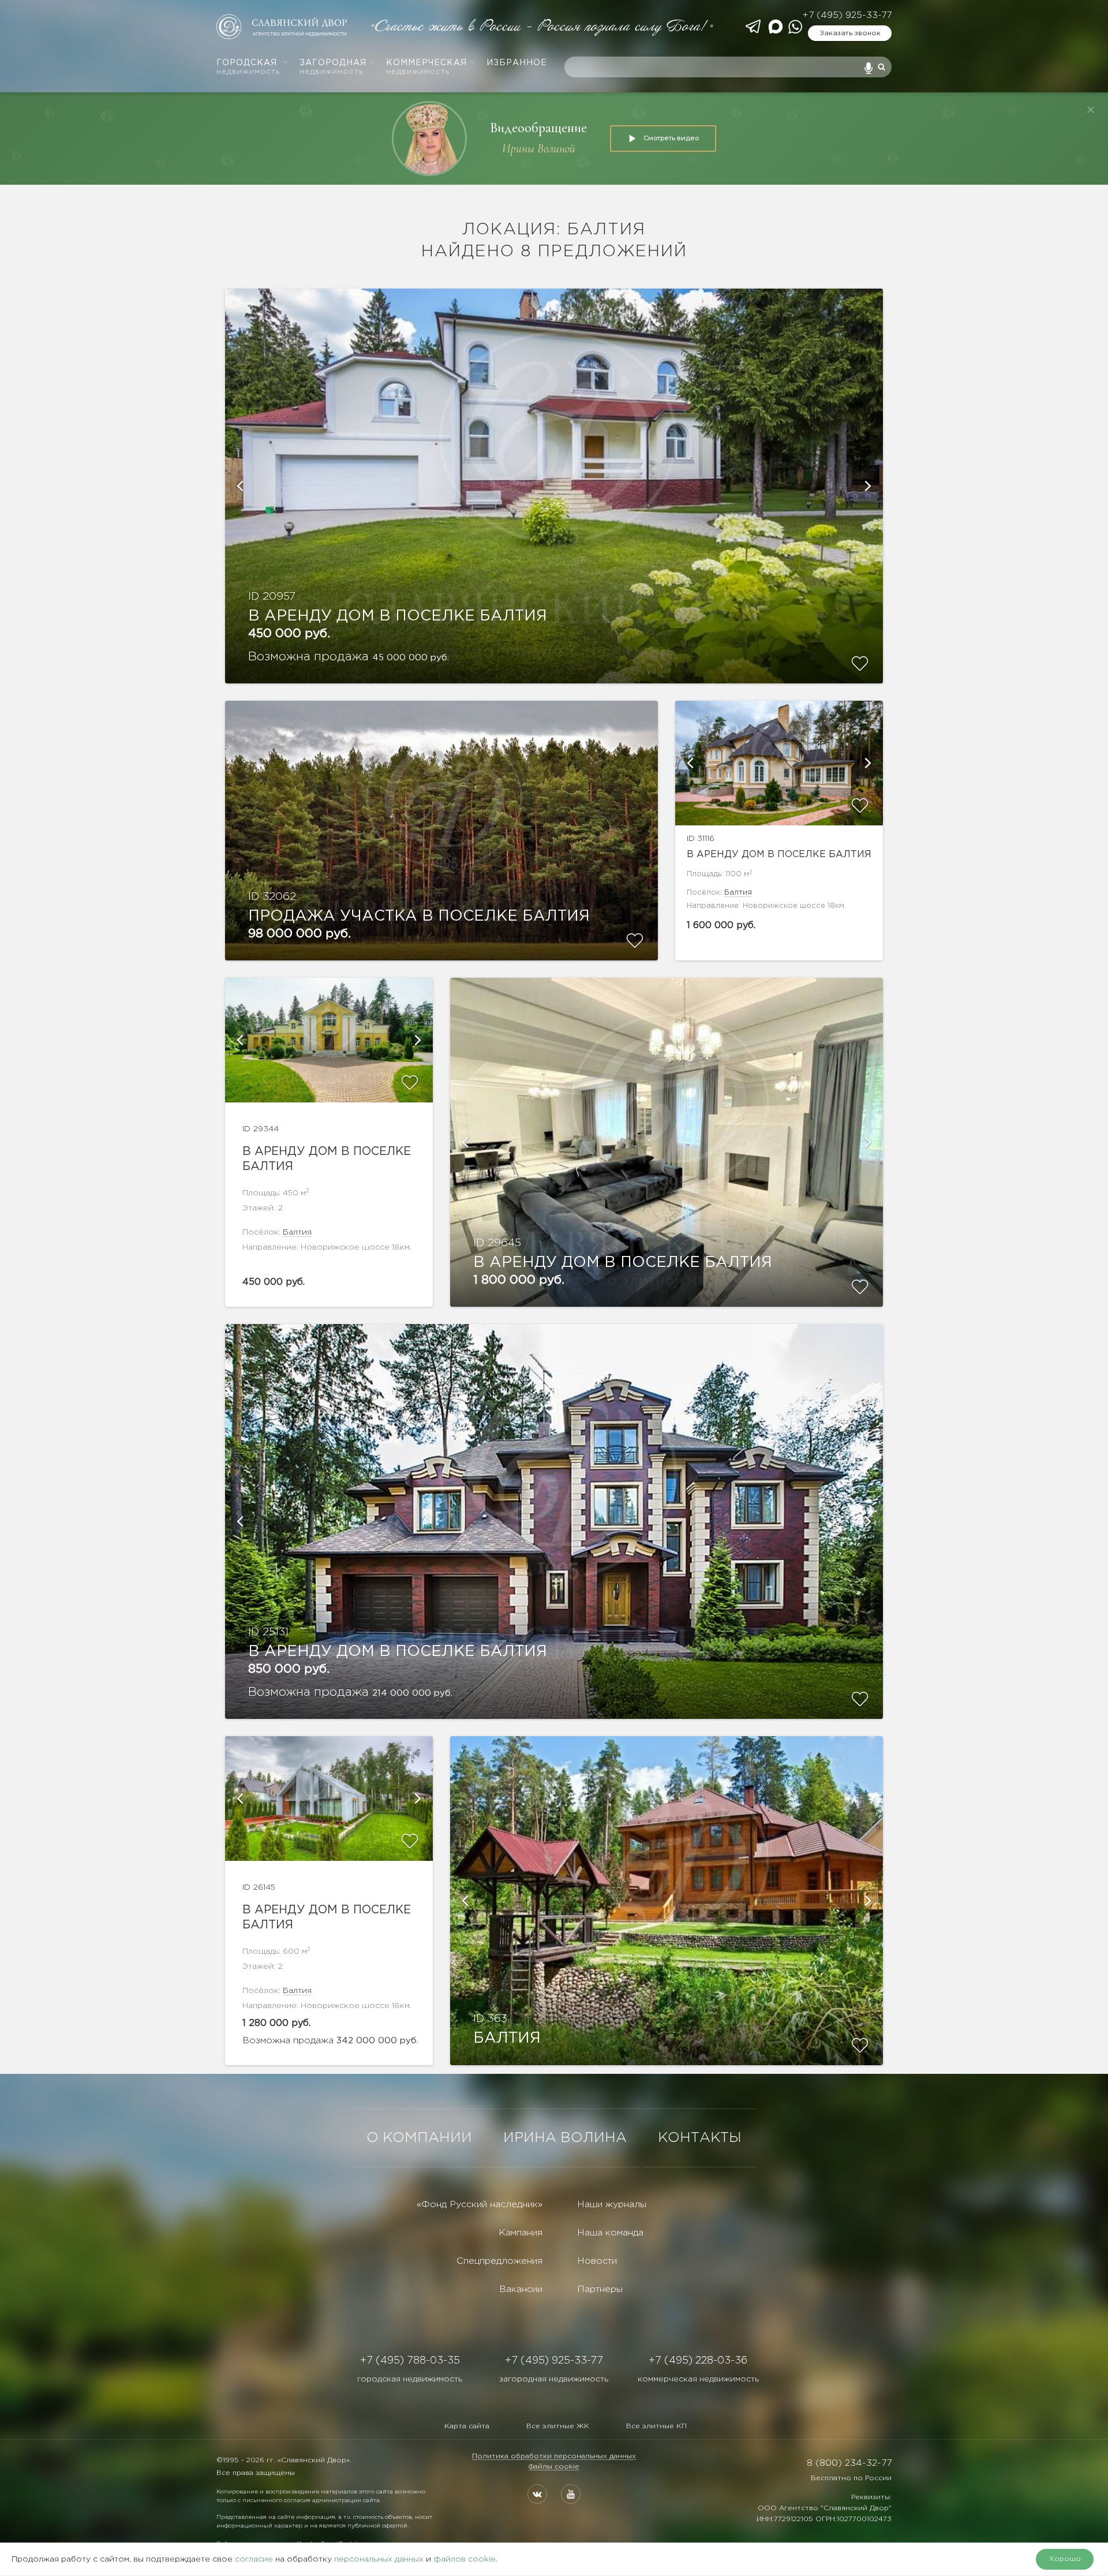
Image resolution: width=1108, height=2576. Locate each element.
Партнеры (600, 2289)
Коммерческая (426, 67)
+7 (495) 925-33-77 (847, 15)
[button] (239, 486)
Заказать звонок (850, 33)
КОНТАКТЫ (700, 2138)
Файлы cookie (554, 2467)
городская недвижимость (410, 2379)
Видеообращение (538, 128)
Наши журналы (612, 2205)
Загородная (333, 67)
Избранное (517, 63)
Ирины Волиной (539, 149)
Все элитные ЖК (558, 2426)
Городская (248, 67)
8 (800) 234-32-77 (849, 2463)
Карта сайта (467, 2426)
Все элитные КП (656, 2426)
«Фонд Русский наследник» (480, 2205)
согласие (254, 2559)
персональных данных (379, 2559)
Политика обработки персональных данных (554, 2456)
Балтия (738, 893)
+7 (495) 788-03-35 (410, 2361)
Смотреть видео (671, 138)
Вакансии (521, 2289)
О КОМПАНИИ (419, 2138)
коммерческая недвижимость (698, 2379)
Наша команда (610, 2233)
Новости (597, 2261)
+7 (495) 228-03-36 (698, 2361)
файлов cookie (465, 2559)
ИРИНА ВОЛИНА (565, 2138)
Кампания (521, 2233)
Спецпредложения (499, 2261)
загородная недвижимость (554, 2379)
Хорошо (1065, 2559)
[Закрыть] (1091, 110)
